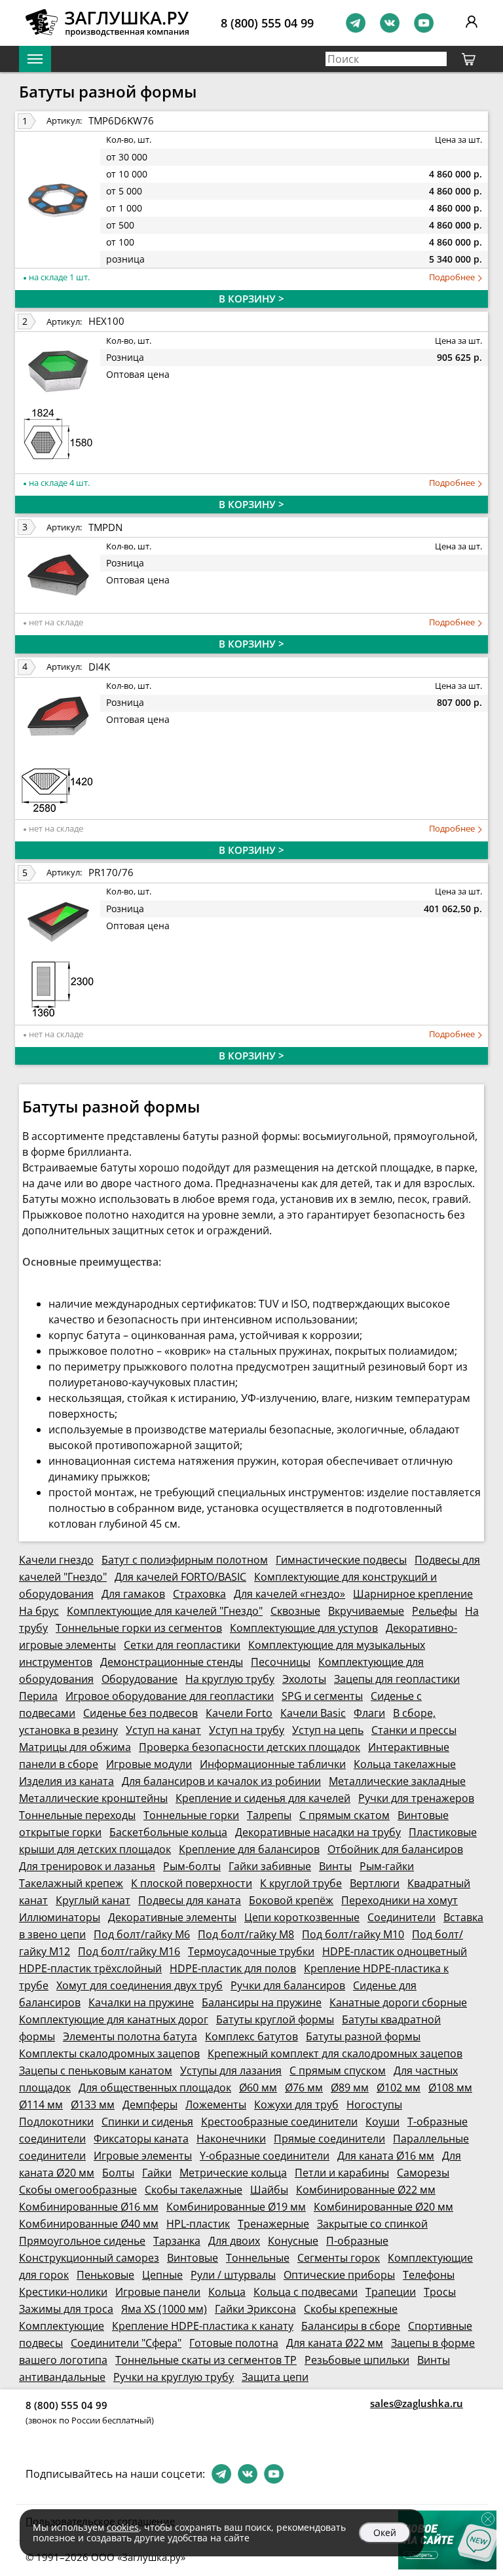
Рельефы (435, 1611)
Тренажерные (273, 2224)
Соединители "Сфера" (126, 2343)
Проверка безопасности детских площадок (250, 1747)
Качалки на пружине (141, 2002)
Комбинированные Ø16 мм (89, 2207)
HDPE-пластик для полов (233, 1968)
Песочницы (281, 1662)
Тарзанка (177, 2241)
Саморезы (423, 2173)
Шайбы (269, 2190)
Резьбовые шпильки (357, 2360)
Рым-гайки (387, 1866)
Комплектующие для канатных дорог (114, 2019)
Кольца (227, 2292)
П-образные (357, 2241)
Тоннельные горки (191, 1815)
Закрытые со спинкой (372, 2224)
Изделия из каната (66, 1781)
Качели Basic (313, 1713)
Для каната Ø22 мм (335, 2343)
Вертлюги (375, 1883)
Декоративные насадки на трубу (318, 1832)
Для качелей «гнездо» (289, 1594)
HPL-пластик (198, 2224)
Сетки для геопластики (182, 1645)
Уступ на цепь (328, 1730)
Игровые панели (158, 2292)
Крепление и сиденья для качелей (263, 1798)
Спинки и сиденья (147, 2122)
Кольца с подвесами (306, 2292)
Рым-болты (192, 1866)
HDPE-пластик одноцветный (395, 1951)
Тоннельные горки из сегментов (139, 1628)
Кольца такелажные (405, 1764)
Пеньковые (105, 2275)
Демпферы (150, 2105)
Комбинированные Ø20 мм (383, 2207)
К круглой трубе (301, 1883)
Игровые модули (149, 1764)
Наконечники (231, 2139)
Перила (38, 1696)
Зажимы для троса (66, 2309)
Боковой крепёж (291, 1900)
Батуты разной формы (363, 2036)
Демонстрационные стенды (172, 1662)
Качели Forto (239, 1713)
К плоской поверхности (192, 1883)
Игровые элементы (143, 2156)
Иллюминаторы (60, 1917)
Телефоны (429, 2275)
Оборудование (140, 1679)
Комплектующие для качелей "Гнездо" (165, 1611)
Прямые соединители (329, 2139)
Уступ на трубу (247, 1730)
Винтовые (193, 2258)
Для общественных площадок (155, 2088)
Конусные (293, 2241)
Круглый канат (93, 1900)
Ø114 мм (41, 2105)
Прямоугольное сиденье (82, 2241)
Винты (335, 1866)
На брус (39, 1611)
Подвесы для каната (190, 1900)
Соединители (401, 1917)
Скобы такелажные (194, 2190)
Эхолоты (304, 1679)
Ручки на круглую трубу (174, 2377)
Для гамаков (133, 1594)
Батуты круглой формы (275, 2019)
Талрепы (269, 1815)
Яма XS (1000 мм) (164, 2309)
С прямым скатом (345, 1815)
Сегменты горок (339, 2258)
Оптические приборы (339, 2275)
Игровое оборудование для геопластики (170, 1696)
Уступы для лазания (231, 2070)
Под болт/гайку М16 (129, 1951)
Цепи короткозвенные (302, 1917)
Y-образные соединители (265, 2156)
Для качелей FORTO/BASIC (180, 1577)
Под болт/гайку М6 (142, 1934)
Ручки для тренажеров (416, 1798)
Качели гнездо (56, 1560)
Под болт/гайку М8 (246, 1934)
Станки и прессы (414, 1730)
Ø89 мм (350, 2088)
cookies (123, 2527)
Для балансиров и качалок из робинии (221, 1781)
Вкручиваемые (366, 1611)
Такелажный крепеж (71, 1883)
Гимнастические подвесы (341, 1560)
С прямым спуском (338, 2070)
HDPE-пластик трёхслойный (90, 1968)
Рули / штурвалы (233, 2275)
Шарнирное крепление (413, 1594)
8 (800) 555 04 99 (267, 23)
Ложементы (216, 2105)
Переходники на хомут (400, 1900)
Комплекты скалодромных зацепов (109, 2053)
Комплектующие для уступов (304, 1628)
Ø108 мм (450, 2088)
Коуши (382, 2122)
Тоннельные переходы (77, 1815)
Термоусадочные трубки (251, 1951)
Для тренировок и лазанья (87, 1866)
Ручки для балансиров (288, 1985)
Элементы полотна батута (130, 2036)
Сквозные (295, 1611)
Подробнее (453, 277)
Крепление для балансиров (249, 1849)
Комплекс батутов (251, 2036)
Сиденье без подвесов (140, 1713)
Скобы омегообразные (78, 2190)
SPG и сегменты (322, 1696)
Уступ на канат (163, 1730)
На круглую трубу (230, 1679)
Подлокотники (56, 2122)
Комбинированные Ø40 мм (89, 2224)
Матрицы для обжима (75, 1747)
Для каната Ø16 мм (386, 2156)
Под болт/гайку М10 (353, 1934)
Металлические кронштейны (93, 1798)
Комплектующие (62, 2326)
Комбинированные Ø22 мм (366, 2190)
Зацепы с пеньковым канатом (96, 2070)
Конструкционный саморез (89, 2258)
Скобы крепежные (351, 2309)
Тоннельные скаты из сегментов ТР (206, 2360)
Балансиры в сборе (351, 2326)
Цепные (162, 2275)
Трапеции (391, 2292)
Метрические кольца (233, 2173)
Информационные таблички (273, 1764)
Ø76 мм (304, 2088)
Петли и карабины (342, 2173)
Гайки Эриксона (255, 2309)
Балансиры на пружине (262, 2002)
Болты (118, 2173)
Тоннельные (258, 2258)
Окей (385, 2532)
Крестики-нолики (63, 2292)
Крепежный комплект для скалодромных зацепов (335, 2053)
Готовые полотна (234, 2343)
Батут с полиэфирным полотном (185, 1560)
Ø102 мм (399, 2088)
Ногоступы (374, 2105)
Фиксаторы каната (141, 2139)
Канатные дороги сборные (398, 2002)
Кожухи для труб (296, 2105)
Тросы (440, 2292)
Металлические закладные (397, 1781)
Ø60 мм (258, 2088)
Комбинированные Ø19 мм (236, 2207)
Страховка (199, 1594)
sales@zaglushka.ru (417, 2403)
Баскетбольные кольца (168, 1832)
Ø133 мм (93, 2105)
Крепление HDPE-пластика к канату (203, 2326)
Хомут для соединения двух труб (140, 1985)
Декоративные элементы (172, 1917)
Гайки (157, 2173)
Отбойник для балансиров (395, 1849)
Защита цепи (275, 2377)
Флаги (369, 1713)
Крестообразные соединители (279, 2122)
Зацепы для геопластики (397, 1679)
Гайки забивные (270, 1866)
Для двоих (234, 2241)
